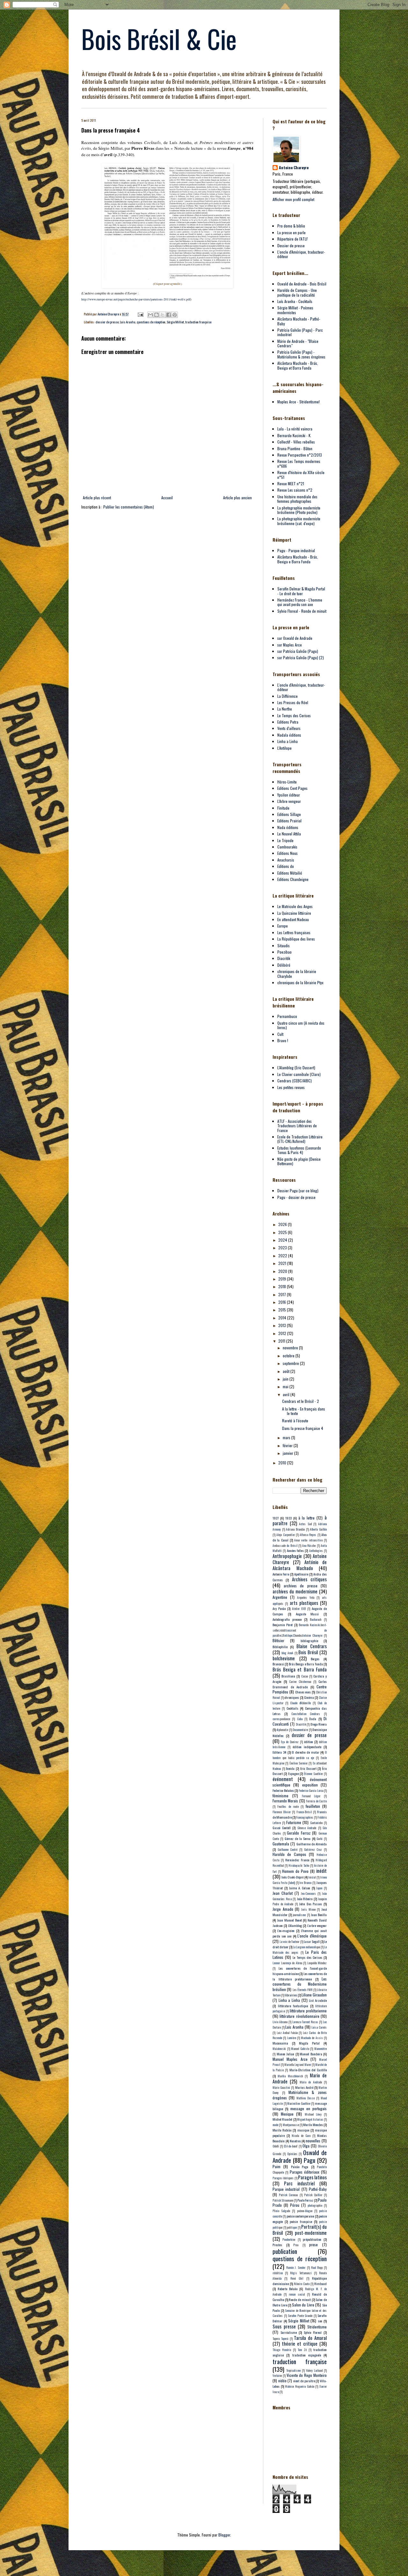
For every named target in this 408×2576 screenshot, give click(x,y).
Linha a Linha (288, 741)
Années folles (295, 1550)
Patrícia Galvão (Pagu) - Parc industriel (300, 332)
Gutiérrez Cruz (313, 1850)
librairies (291, 1995)
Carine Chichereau (300, 1682)
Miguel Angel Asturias (310, 2119)
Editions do (286, 866)
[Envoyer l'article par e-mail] (140, 314)
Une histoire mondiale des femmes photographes (297, 499)
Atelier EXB (299, 1609)
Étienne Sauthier (313, 1774)
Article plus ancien (237, 498)
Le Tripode (285, 840)
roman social (297, 2294)
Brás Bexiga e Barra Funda (306, 1664)
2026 (283, 1224)
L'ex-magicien (286, 1930)
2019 (283, 1279)
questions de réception (151, 322)
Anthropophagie (287, 1556)
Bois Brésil (308, 1652)
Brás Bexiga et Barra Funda (300, 1669)
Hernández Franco (297, 1860)
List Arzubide (318, 2000)
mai (286, 1386)
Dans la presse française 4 (303, 1428)
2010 (283, 1463)
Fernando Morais (285, 1801)
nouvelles (313, 2141)
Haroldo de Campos (289, 1854)
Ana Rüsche (309, 1546)
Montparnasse (291, 2125)
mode (275, 2125)
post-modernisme (311, 2233)
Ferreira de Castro (316, 1801)
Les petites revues (291, 1087)
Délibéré (284, 965)
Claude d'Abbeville (300, 1703)
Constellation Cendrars (306, 1714)
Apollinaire (301, 1574)
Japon (319, 1888)
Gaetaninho (316, 1823)
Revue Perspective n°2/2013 (300, 455)
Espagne (293, 1773)
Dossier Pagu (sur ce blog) (298, 1191)
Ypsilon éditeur (289, 795)
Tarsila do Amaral (310, 2338)
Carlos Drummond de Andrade (300, 1684)
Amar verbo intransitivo (308, 1540)
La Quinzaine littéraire (294, 913)
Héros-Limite (287, 782)
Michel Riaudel (282, 2119)
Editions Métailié (290, 873)
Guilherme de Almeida (312, 1844)
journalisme (299, 1915)
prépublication (312, 2239)
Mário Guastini (281, 2088)
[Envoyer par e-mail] (150, 315)
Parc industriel (299, 2183)
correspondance (281, 1719)
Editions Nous (288, 853)
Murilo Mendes (313, 2125)
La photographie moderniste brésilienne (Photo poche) (299, 510)
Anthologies (316, 1551)
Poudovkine (289, 2240)
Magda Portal (309, 2043)
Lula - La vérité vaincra (295, 429)
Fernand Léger (311, 1796)
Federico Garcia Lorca (311, 1791)
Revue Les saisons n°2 (295, 490)
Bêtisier (278, 1640)
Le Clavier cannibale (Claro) (299, 1074)
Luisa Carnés (319, 2027)
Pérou (295, 2205)
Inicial (312, 1877)
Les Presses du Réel (293, 702)
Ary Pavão (279, 1608)
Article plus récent (97, 498)
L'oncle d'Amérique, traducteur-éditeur (301, 254)
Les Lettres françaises (294, 932)
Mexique (287, 2114)
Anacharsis (286, 860)
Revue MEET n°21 (291, 483)
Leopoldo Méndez (317, 1963)
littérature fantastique (293, 2006)
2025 (283, 1232)
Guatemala (281, 1844)
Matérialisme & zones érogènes (300, 2095)
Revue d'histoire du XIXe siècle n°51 (301, 475)
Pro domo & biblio (291, 226)
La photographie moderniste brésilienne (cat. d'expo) (299, 521)
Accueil (167, 498)
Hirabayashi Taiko (299, 1865)
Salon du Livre (303, 2305)
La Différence (288, 696)
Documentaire (300, 1730)
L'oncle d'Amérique (312, 1936)
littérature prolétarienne (308, 2011)
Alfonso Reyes (308, 1535)
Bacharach (316, 1620)
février (288, 1445)
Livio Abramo (280, 2022)
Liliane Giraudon (314, 1995)
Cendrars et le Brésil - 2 (301, 1401)
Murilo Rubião (282, 2130)
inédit (321, 1871)
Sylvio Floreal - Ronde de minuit (302, 611)
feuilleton (313, 1806)
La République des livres (296, 939)
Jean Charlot (283, 1893)
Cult (280, 1034)
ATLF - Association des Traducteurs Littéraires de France (297, 1126)
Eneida (290, 1768)
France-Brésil (304, 1812)
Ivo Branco (305, 1883)
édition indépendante (307, 1747)
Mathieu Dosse (306, 2098)
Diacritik (284, 958)
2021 (283, 1263)
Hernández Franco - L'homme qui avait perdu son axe (300, 602)
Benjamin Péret (283, 1625)
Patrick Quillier (313, 2195)
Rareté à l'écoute (295, 1421)
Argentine (280, 1597)
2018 (283, 1286)
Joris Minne (308, 1909)
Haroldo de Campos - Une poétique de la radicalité (297, 292)
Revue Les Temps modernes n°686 (299, 463)
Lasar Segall (312, 1941)
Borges (315, 1659)
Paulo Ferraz (305, 2200)
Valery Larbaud (314, 2370)
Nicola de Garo (301, 2136)
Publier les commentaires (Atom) (129, 507)
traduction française (198, 322)
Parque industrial (286, 2189)
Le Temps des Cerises (294, 715)
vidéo (282, 2381)
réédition (278, 2273)
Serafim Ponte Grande (300, 2316)
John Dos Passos (310, 1904)
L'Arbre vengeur (289, 801)
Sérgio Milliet (175, 322)
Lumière (292, 2038)
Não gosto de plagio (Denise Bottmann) (299, 1161)
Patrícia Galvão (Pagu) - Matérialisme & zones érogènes (301, 354)
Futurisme (294, 1822)
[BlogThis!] (157, 315)
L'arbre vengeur (317, 1925)
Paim (277, 2166)
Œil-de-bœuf (291, 2146)
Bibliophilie (280, 1647)
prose (313, 2244)
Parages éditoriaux (305, 2172)
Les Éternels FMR (303, 1990)
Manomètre (321, 2049)
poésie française (301, 2221)
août (287, 1371)
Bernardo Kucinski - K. (294, 435)
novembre (291, 1348)
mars (287, 1437)
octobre (289, 1356)
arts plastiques (304, 1603)
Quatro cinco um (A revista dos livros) (301, 1025)
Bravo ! (283, 1040)
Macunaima (280, 2043)
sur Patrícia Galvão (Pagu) (298, 651)
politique (292, 2227)
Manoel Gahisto (300, 2049)
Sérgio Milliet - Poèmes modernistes (295, 310)
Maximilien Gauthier (299, 2103)
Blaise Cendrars (312, 1646)
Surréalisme (289, 2332)
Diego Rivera (319, 1724)
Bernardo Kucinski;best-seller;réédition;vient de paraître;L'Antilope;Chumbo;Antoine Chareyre (300, 1630)
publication (285, 2251)
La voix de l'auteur (289, 1942)
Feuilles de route (288, 1807)
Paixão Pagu (300, 2167)
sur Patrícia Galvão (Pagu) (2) (301, 657)
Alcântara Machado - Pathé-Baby (299, 321)
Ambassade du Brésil (285, 1546)
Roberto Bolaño (288, 2289)
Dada (313, 1719)
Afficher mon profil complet (293, 199)
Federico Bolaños (283, 1790)
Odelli (276, 2146)
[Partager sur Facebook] (169, 315)
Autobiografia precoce (287, 1619)
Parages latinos (312, 2177)
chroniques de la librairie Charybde (297, 974)
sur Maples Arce (290, 645)
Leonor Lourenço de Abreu (287, 1963)
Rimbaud (321, 2284)
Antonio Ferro (281, 1574)
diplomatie (282, 1730)
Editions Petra (288, 722)
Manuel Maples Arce (290, 2059)
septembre (291, 1363)
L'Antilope (284, 748)
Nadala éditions (289, 735)
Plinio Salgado (281, 2211)
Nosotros (295, 2141)
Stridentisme (317, 2327)
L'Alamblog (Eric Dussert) (296, 1068)
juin (286, 1379)
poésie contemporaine (300, 2216)
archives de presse (301, 1586)
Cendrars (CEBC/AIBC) (295, 1081)
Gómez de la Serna (298, 1838)
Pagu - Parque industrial (296, 550)
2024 (283, 1240)
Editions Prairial (289, 821)
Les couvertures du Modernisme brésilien (300, 1984)
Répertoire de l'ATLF (293, 239)
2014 (283, 1318)
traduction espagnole (307, 2355)
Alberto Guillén (318, 1529)
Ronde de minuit (300, 2299)
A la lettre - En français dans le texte (304, 1411)
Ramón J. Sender (296, 2268)
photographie (315, 2205)
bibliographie (309, 1641)
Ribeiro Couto (302, 2284)
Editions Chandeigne (293, 879)
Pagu (310, 2160)
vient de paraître (304, 2381)
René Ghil (297, 2278)
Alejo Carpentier (285, 1535)
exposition (310, 1785)
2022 (283, 1256)
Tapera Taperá (280, 2339)
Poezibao (284, 952)
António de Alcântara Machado (300, 1565)
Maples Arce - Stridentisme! (299, 402)
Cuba (300, 1719)
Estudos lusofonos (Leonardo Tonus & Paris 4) (299, 1150)
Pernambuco (287, 1016)
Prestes (277, 2245)
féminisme (280, 1796)
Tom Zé (302, 2350)
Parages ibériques (283, 2178)
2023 (283, 1248)
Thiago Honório (282, 2350)
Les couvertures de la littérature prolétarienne (300, 1976)
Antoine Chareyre (294, 168)
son (320, 2321)
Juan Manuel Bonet (289, 1920)
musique (303, 2130)
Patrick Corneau (288, 2195)
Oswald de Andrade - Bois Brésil (302, 284)
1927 (276, 1518)
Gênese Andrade (307, 1828)
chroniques (292, 1697)
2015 (283, 1310)
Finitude (283, 808)
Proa (296, 2245)
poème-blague (305, 2211)
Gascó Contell (282, 1828)
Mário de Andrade (311, 2082)
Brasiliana (288, 1676)
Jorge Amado (283, 1909)
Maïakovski (279, 2049)
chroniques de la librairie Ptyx (300, 982)
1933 (288, 1518)
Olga (306, 2146)
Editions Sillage (289, 814)
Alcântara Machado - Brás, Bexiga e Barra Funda (298, 559)
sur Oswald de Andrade (295, 638)
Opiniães (292, 2154)
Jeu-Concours (308, 1894)
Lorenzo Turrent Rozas (305, 2022)
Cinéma (309, 1697)
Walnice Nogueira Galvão (299, 2386)
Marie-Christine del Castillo (308, 2070)
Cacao (305, 1676)
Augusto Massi (307, 1614)
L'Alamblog (295, 1925)
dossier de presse (107, 322)
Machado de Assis (312, 2038)
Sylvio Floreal (313, 2332)
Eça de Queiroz (290, 1742)
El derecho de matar (305, 1752)
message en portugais (309, 2108)
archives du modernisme (295, 1591)
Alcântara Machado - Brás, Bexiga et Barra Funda (298, 365)
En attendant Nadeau (293, 919)
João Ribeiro (305, 1899)
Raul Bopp (317, 2268)
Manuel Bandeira (311, 2054)
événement (283, 1779)
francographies (305, 1817)
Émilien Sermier (299, 1763)
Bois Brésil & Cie (159, 39)
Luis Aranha (128, 322)
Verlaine (277, 2376)
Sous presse (284, 2326)
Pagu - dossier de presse (296, 1197)
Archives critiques (309, 1579)
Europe (283, 926)
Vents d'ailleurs (289, 728)
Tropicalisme (293, 2370)
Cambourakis (287, 847)
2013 (283, 1325)
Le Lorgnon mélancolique (306, 1947)
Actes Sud (305, 1524)
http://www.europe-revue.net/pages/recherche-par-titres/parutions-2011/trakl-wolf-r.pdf (136, 299)
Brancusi (278, 1664)
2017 (283, 1294)
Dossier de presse (291, 245)
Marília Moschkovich (290, 2076)
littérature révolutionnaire (299, 2016)
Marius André (304, 2087)
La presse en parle (291, 232)
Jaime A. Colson (299, 1888)
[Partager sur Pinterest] (175, 315)
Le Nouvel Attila (289, 834)
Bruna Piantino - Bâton (295, 448)
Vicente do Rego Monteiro (307, 2375)
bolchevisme (284, 1658)
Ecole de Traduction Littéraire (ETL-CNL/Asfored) (300, 1139)
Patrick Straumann (283, 2200)
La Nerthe (285, 709)
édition (309, 1742)
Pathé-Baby (318, 2189)
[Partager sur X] (163, 315)
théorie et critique (300, 2344)
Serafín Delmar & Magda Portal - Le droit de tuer (301, 591)
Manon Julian (286, 2054)
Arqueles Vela (306, 1598)
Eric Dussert (308, 1768)
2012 (283, 1333)
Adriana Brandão (295, 1529)
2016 (283, 1302)
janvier (288, 1453)
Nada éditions (288, 827)
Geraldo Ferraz (299, 1833)
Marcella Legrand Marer (298, 2065)
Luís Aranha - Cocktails (295, 301)
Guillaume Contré (288, 1850)
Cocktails (292, 1708)
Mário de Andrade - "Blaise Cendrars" (298, 343)
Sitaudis (284, 945)
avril (287, 1394)
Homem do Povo (295, 1871)
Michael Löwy (313, 2114)
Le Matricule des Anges (295, 906)
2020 (283, 1271)
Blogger (224, 2535)
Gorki (320, 1839)
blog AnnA (287, 1653)
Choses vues (303, 1692)
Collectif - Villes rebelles (296, 442)
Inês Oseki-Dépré (293, 1877)
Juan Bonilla (319, 1915)
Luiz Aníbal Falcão (287, 2033)
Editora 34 (279, 1752)
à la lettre (307, 1518)
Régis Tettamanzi (301, 2273)
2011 (282, 1341)
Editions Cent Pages (292, 788)
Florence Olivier (282, 1812)
